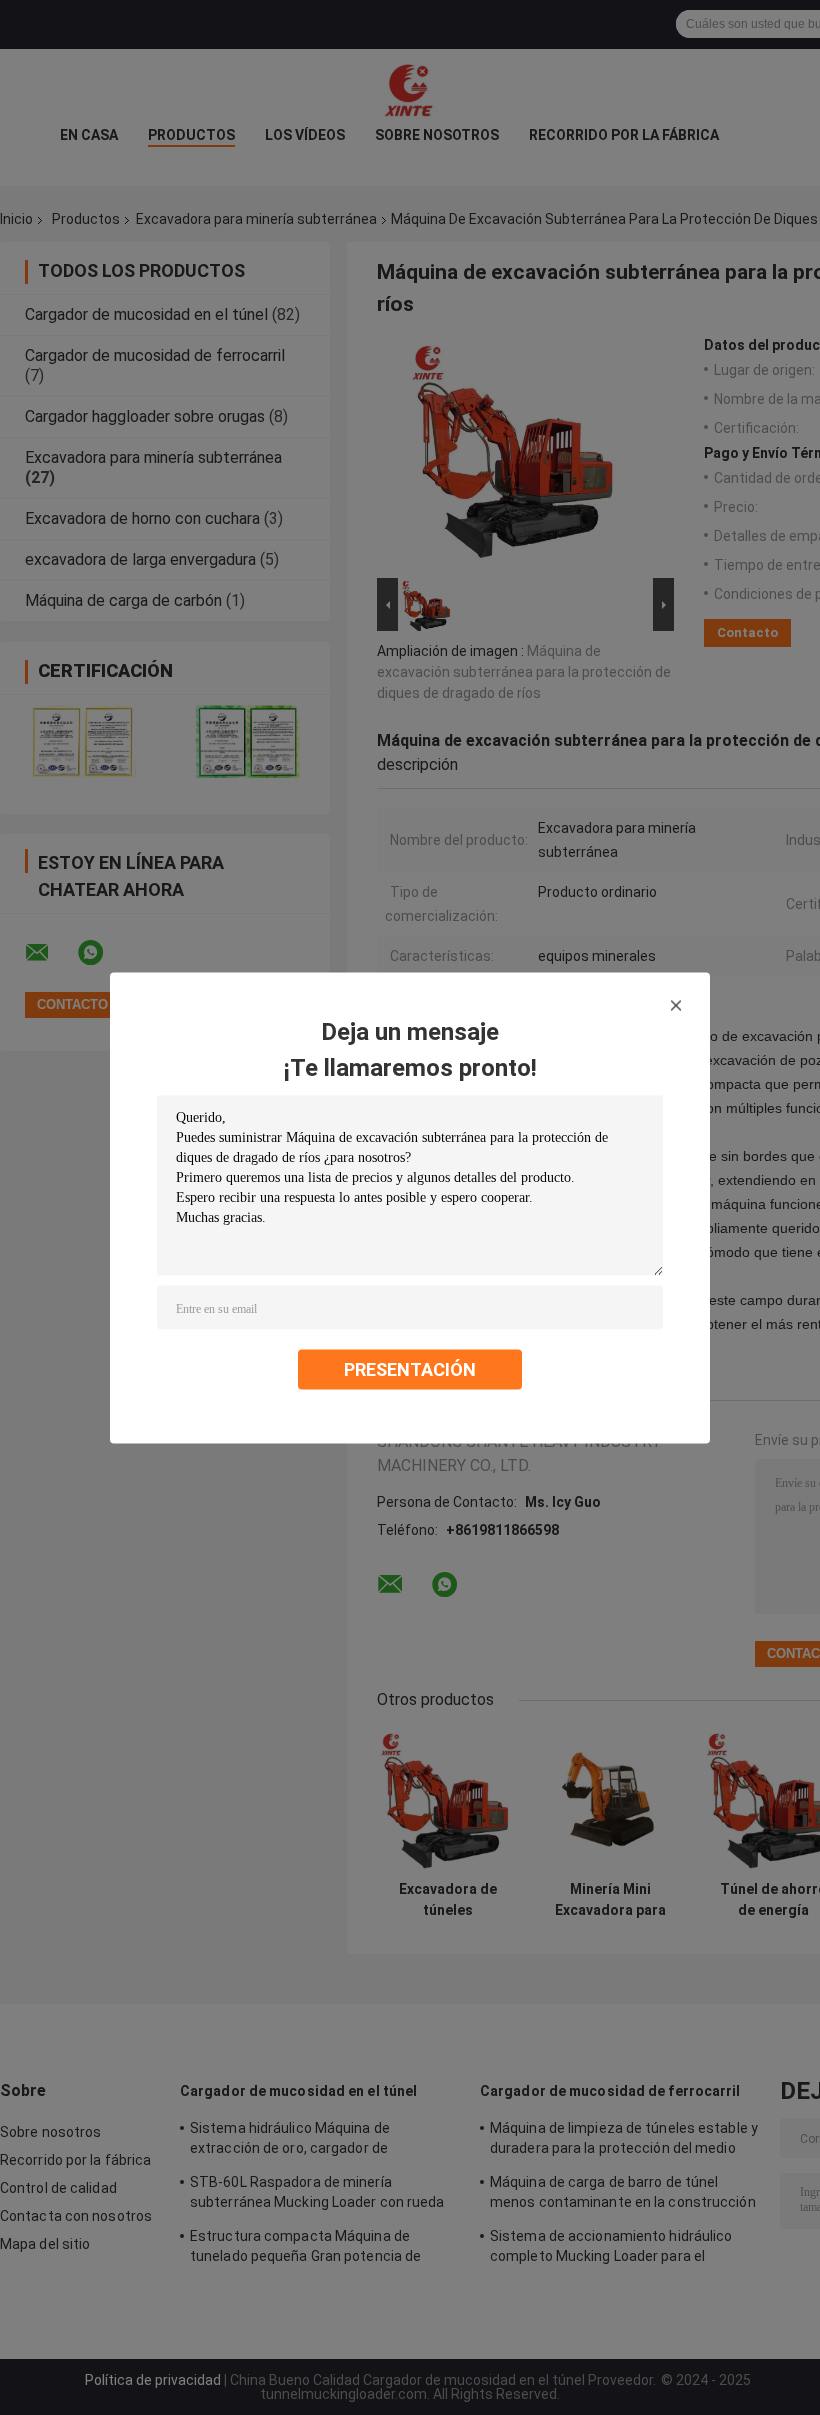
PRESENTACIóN (410, 1368)
